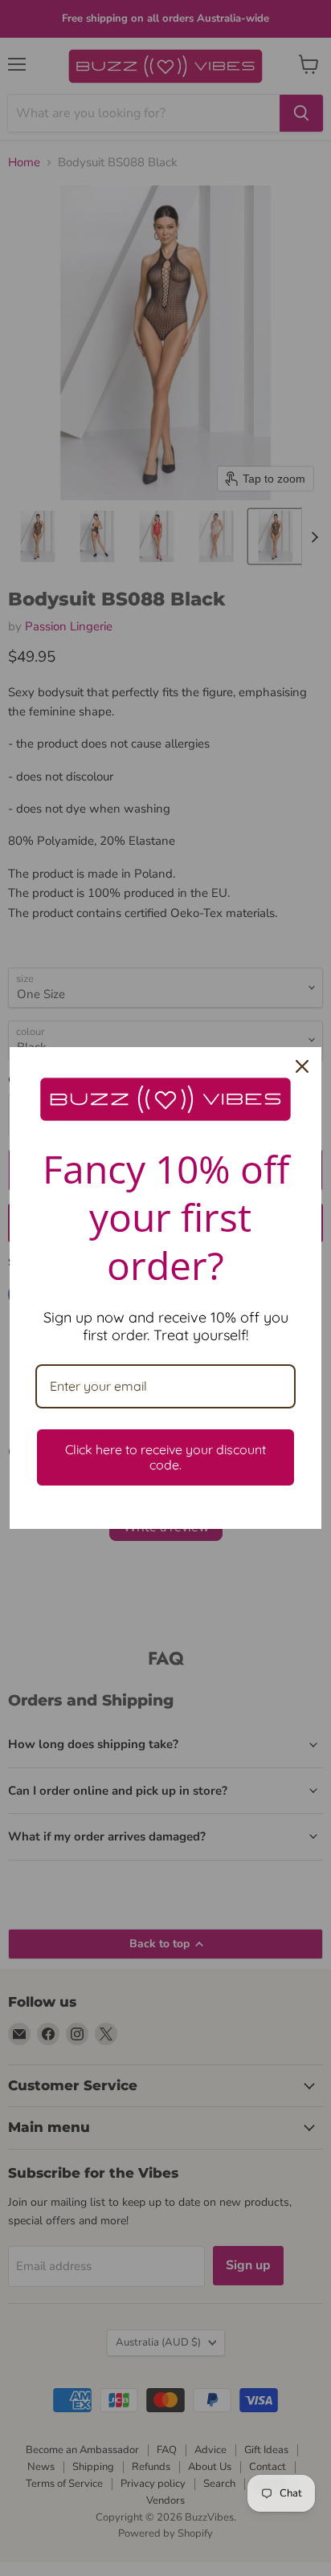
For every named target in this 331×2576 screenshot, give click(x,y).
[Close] (302, 1066)
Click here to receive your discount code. (165, 1457)
